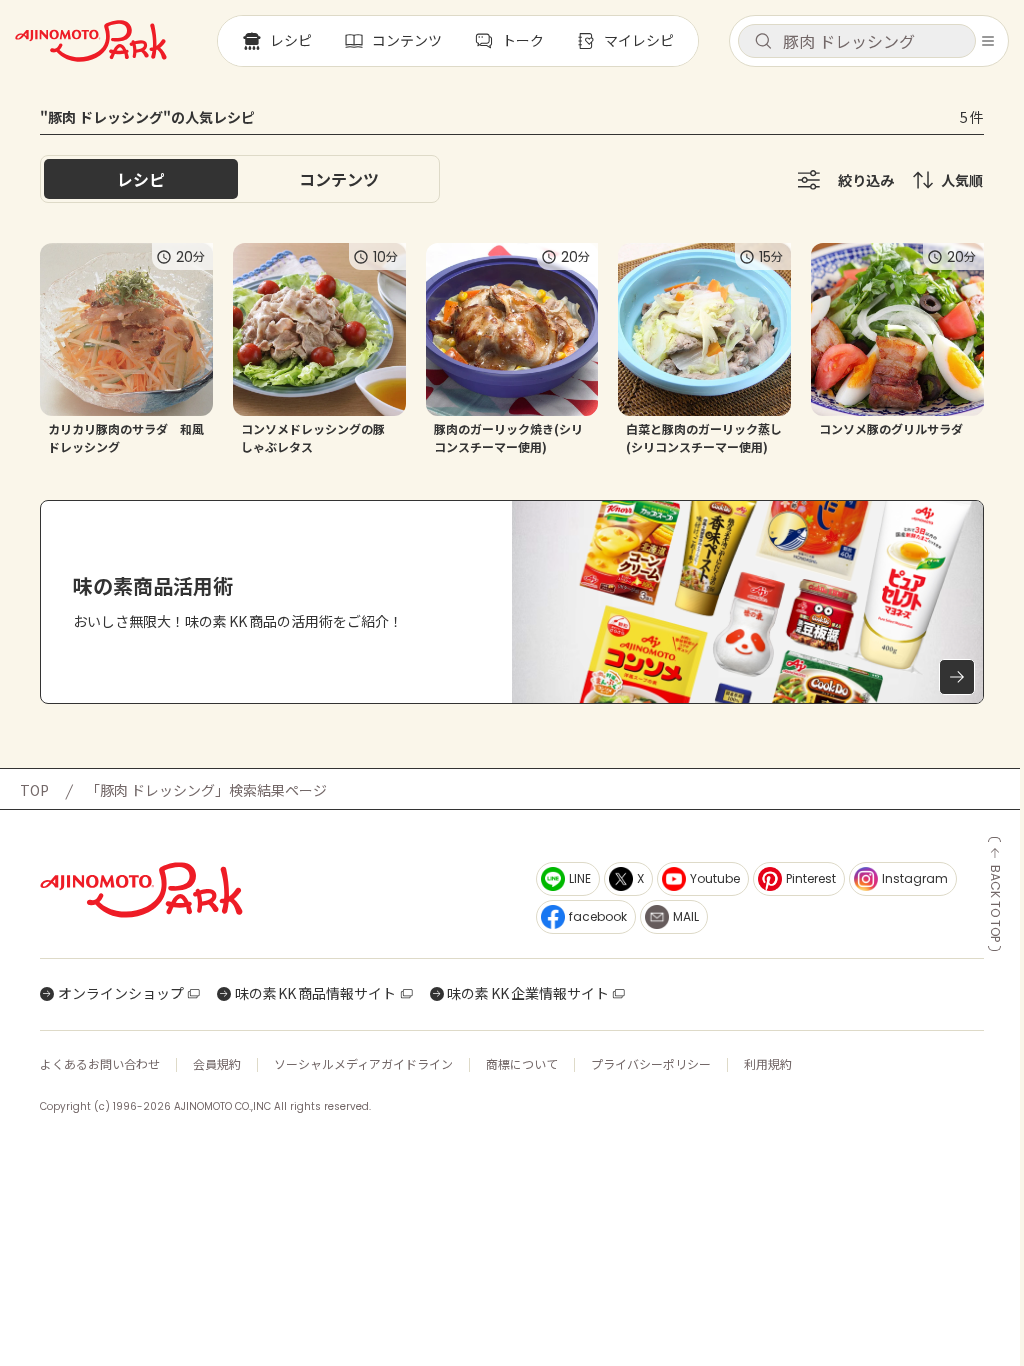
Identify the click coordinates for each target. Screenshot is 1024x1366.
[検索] (763, 42)
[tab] (339, 179)
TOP (34, 790)
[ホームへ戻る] (91, 41)
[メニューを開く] (988, 41)
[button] (857, 41)
